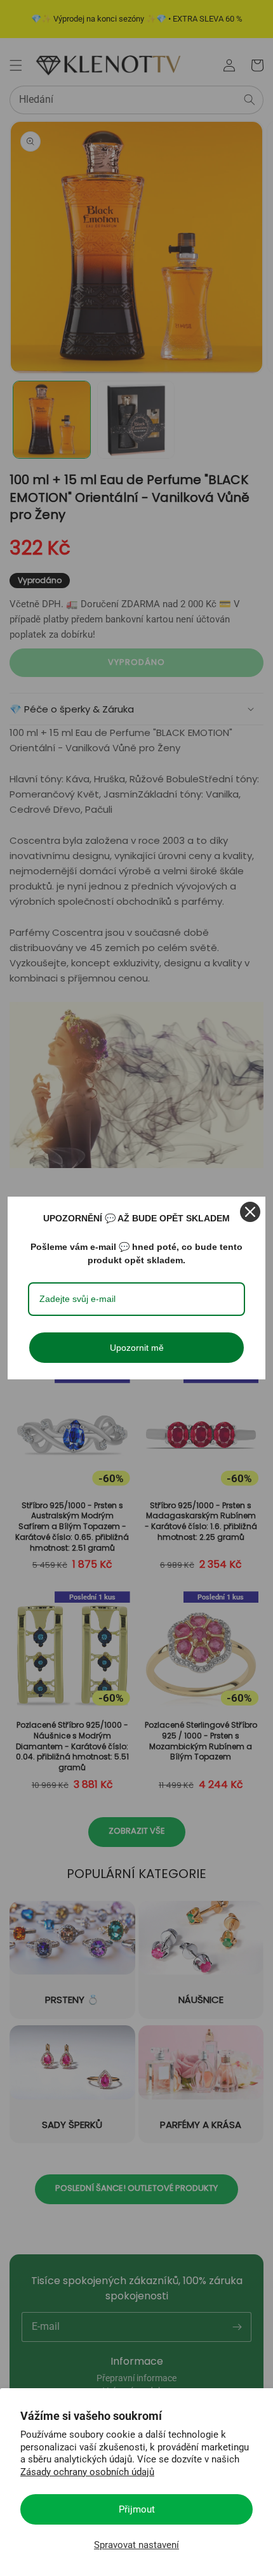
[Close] (250, 1212)
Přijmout (137, 2509)
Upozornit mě (137, 1348)
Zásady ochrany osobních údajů (87, 2472)
